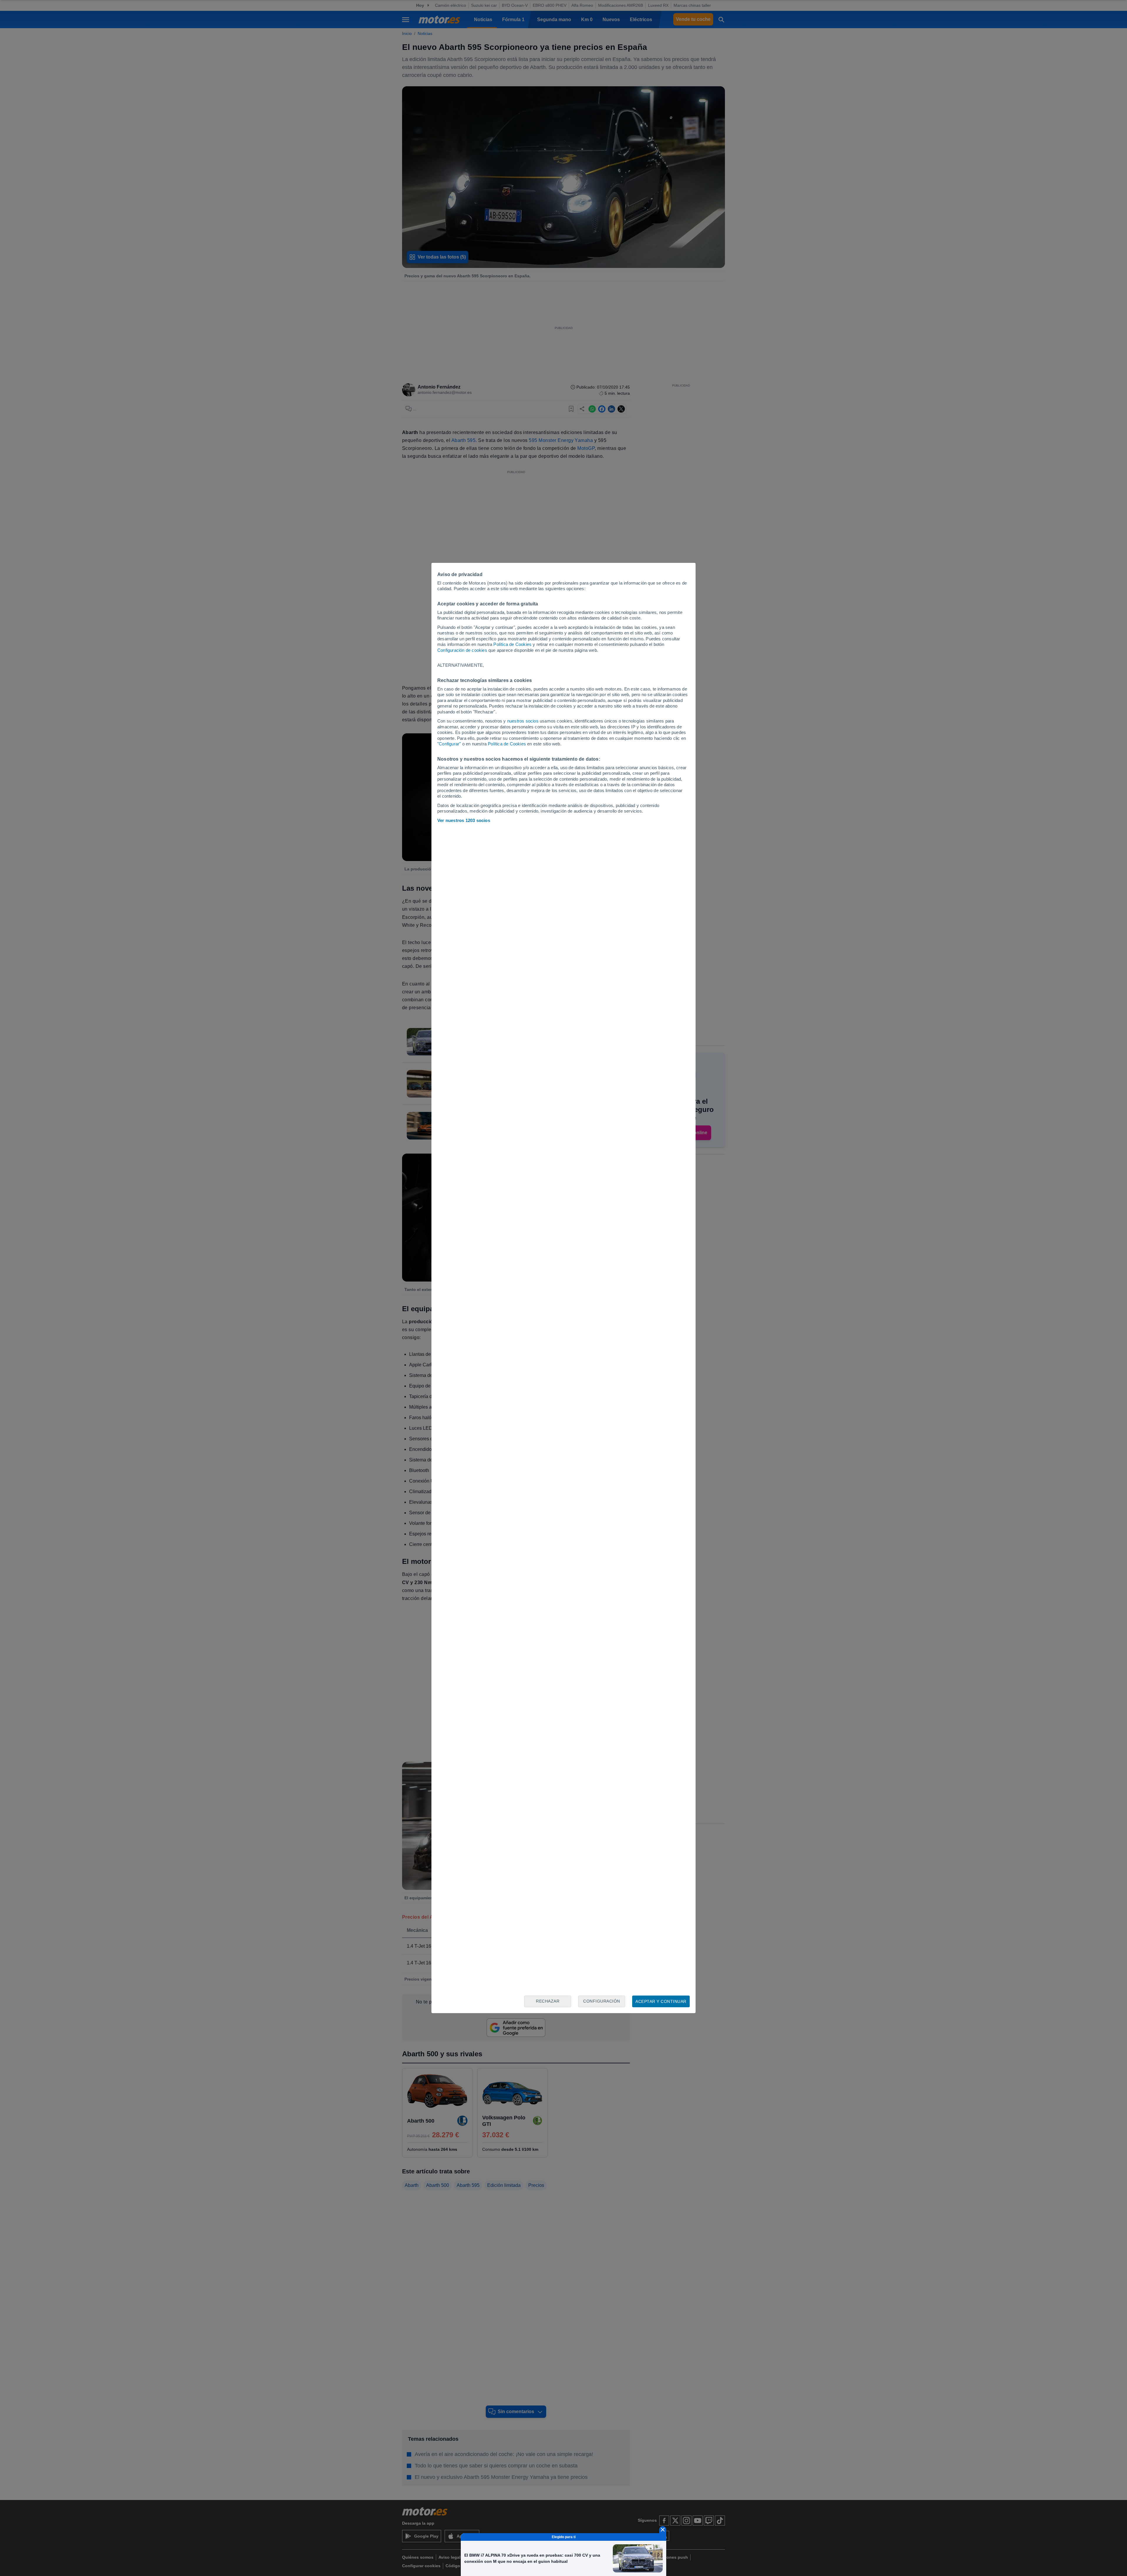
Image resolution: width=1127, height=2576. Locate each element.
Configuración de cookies (462, 650)
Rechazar (548, 2001)
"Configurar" (449, 744)
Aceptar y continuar (661, 2001)
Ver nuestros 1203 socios (464, 820)
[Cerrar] (663, 2530)
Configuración (602, 2001)
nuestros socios (523, 721)
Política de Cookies (512, 644)
